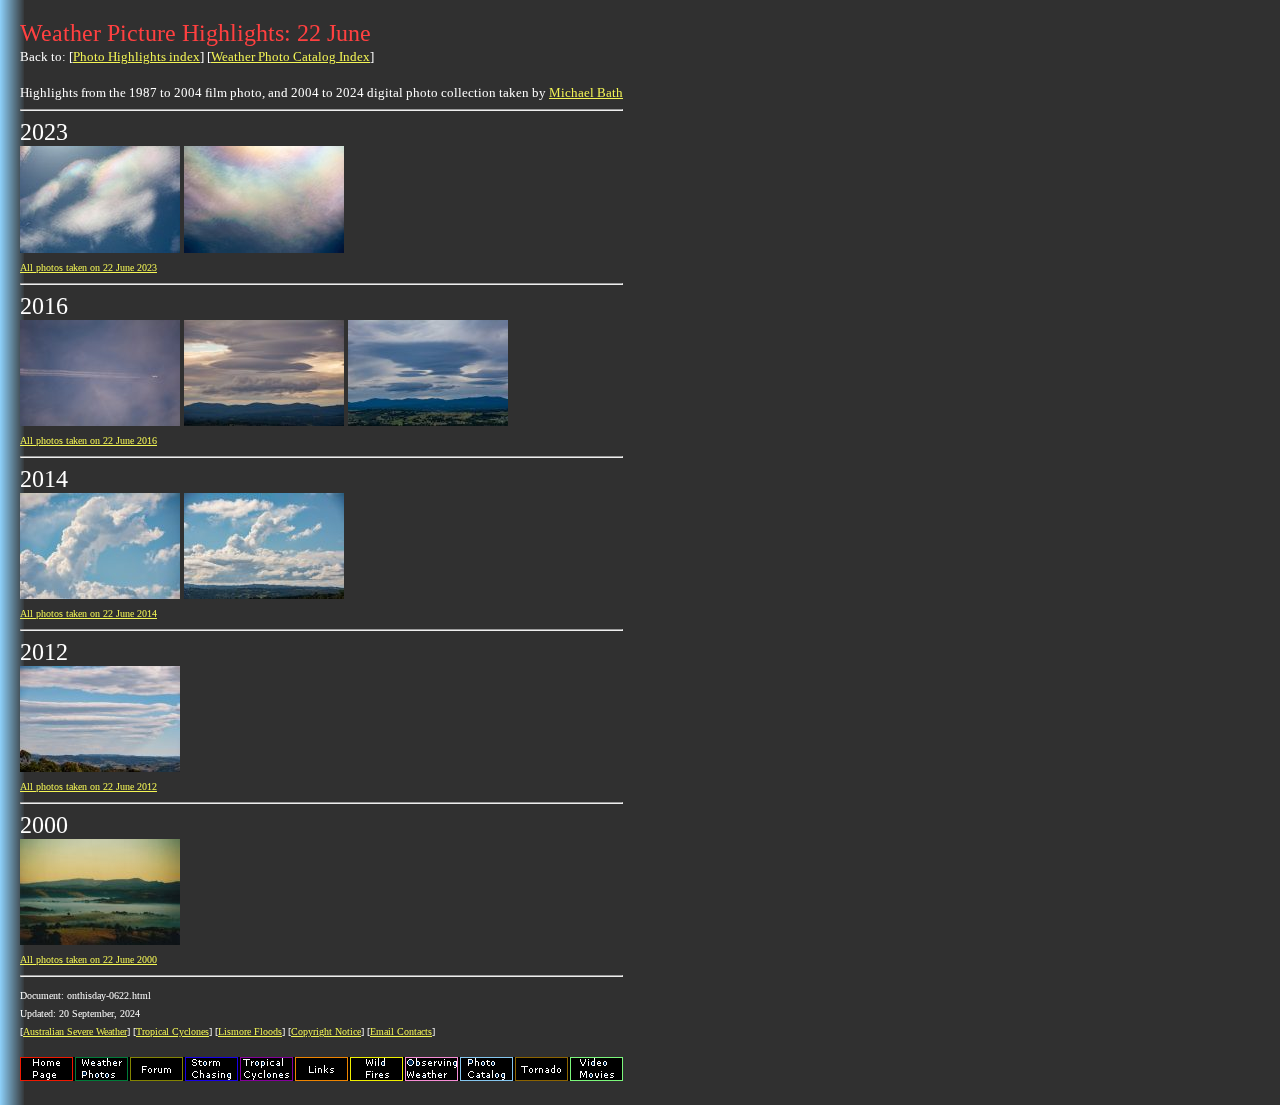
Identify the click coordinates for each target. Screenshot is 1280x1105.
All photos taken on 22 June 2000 (88, 959)
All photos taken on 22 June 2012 (88, 786)
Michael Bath (586, 92)
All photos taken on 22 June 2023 (88, 267)
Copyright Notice (326, 1031)
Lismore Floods (250, 1031)
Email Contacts (401, 1031)
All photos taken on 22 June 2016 (88, 440)
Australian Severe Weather (75, 1031)
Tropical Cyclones (172, 1031)
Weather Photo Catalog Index (290, 56)
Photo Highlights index (136, 56)
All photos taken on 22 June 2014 (88, 613)
